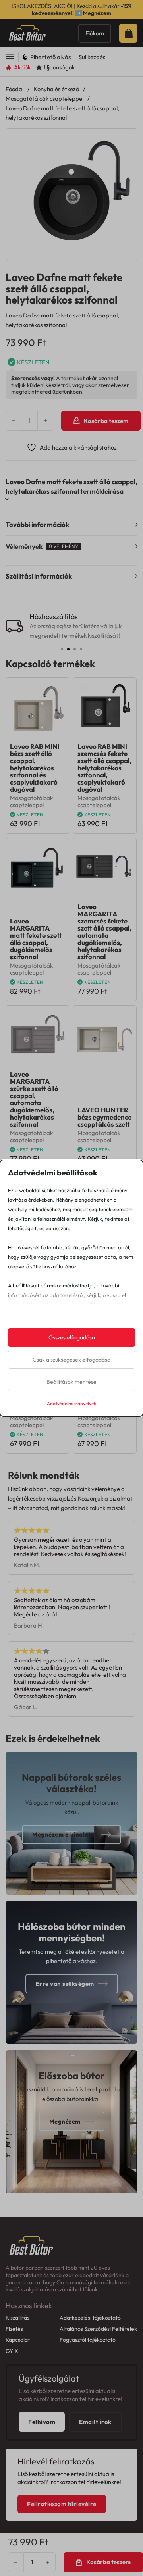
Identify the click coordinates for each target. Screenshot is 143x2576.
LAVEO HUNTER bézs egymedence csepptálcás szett (104, 1117)
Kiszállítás (17, 2318)
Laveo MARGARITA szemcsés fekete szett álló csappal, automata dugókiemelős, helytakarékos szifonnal (104, 932)
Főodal (14, 89)
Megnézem (97, 13)
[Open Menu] (10, 57)
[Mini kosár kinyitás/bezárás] (131, 33)
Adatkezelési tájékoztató (90, 2318)
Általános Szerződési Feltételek (98, 2329)
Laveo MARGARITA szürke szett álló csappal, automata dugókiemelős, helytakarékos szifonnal (34, 1099)
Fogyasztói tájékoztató (88, 2340)
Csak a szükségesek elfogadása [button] (71, 1360)
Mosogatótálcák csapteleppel (44, 99)
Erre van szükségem (65, 1984)
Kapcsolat (18, 2340)
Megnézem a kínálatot (65, 1834)
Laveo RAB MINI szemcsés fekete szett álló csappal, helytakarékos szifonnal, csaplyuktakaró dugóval (104, 768)
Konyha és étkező (56, 89)
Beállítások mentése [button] (71, 1382)
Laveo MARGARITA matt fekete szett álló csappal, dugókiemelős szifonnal (36, 939)
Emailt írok (95, 2422)
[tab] (62, 649)
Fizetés (14, 2329)
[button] (126, 139)
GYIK (12, 2351)
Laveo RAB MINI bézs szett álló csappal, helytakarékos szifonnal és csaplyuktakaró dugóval (35, 768)
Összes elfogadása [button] (72, 1337)
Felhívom (42, 2422)
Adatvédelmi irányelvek (71, 1403)
